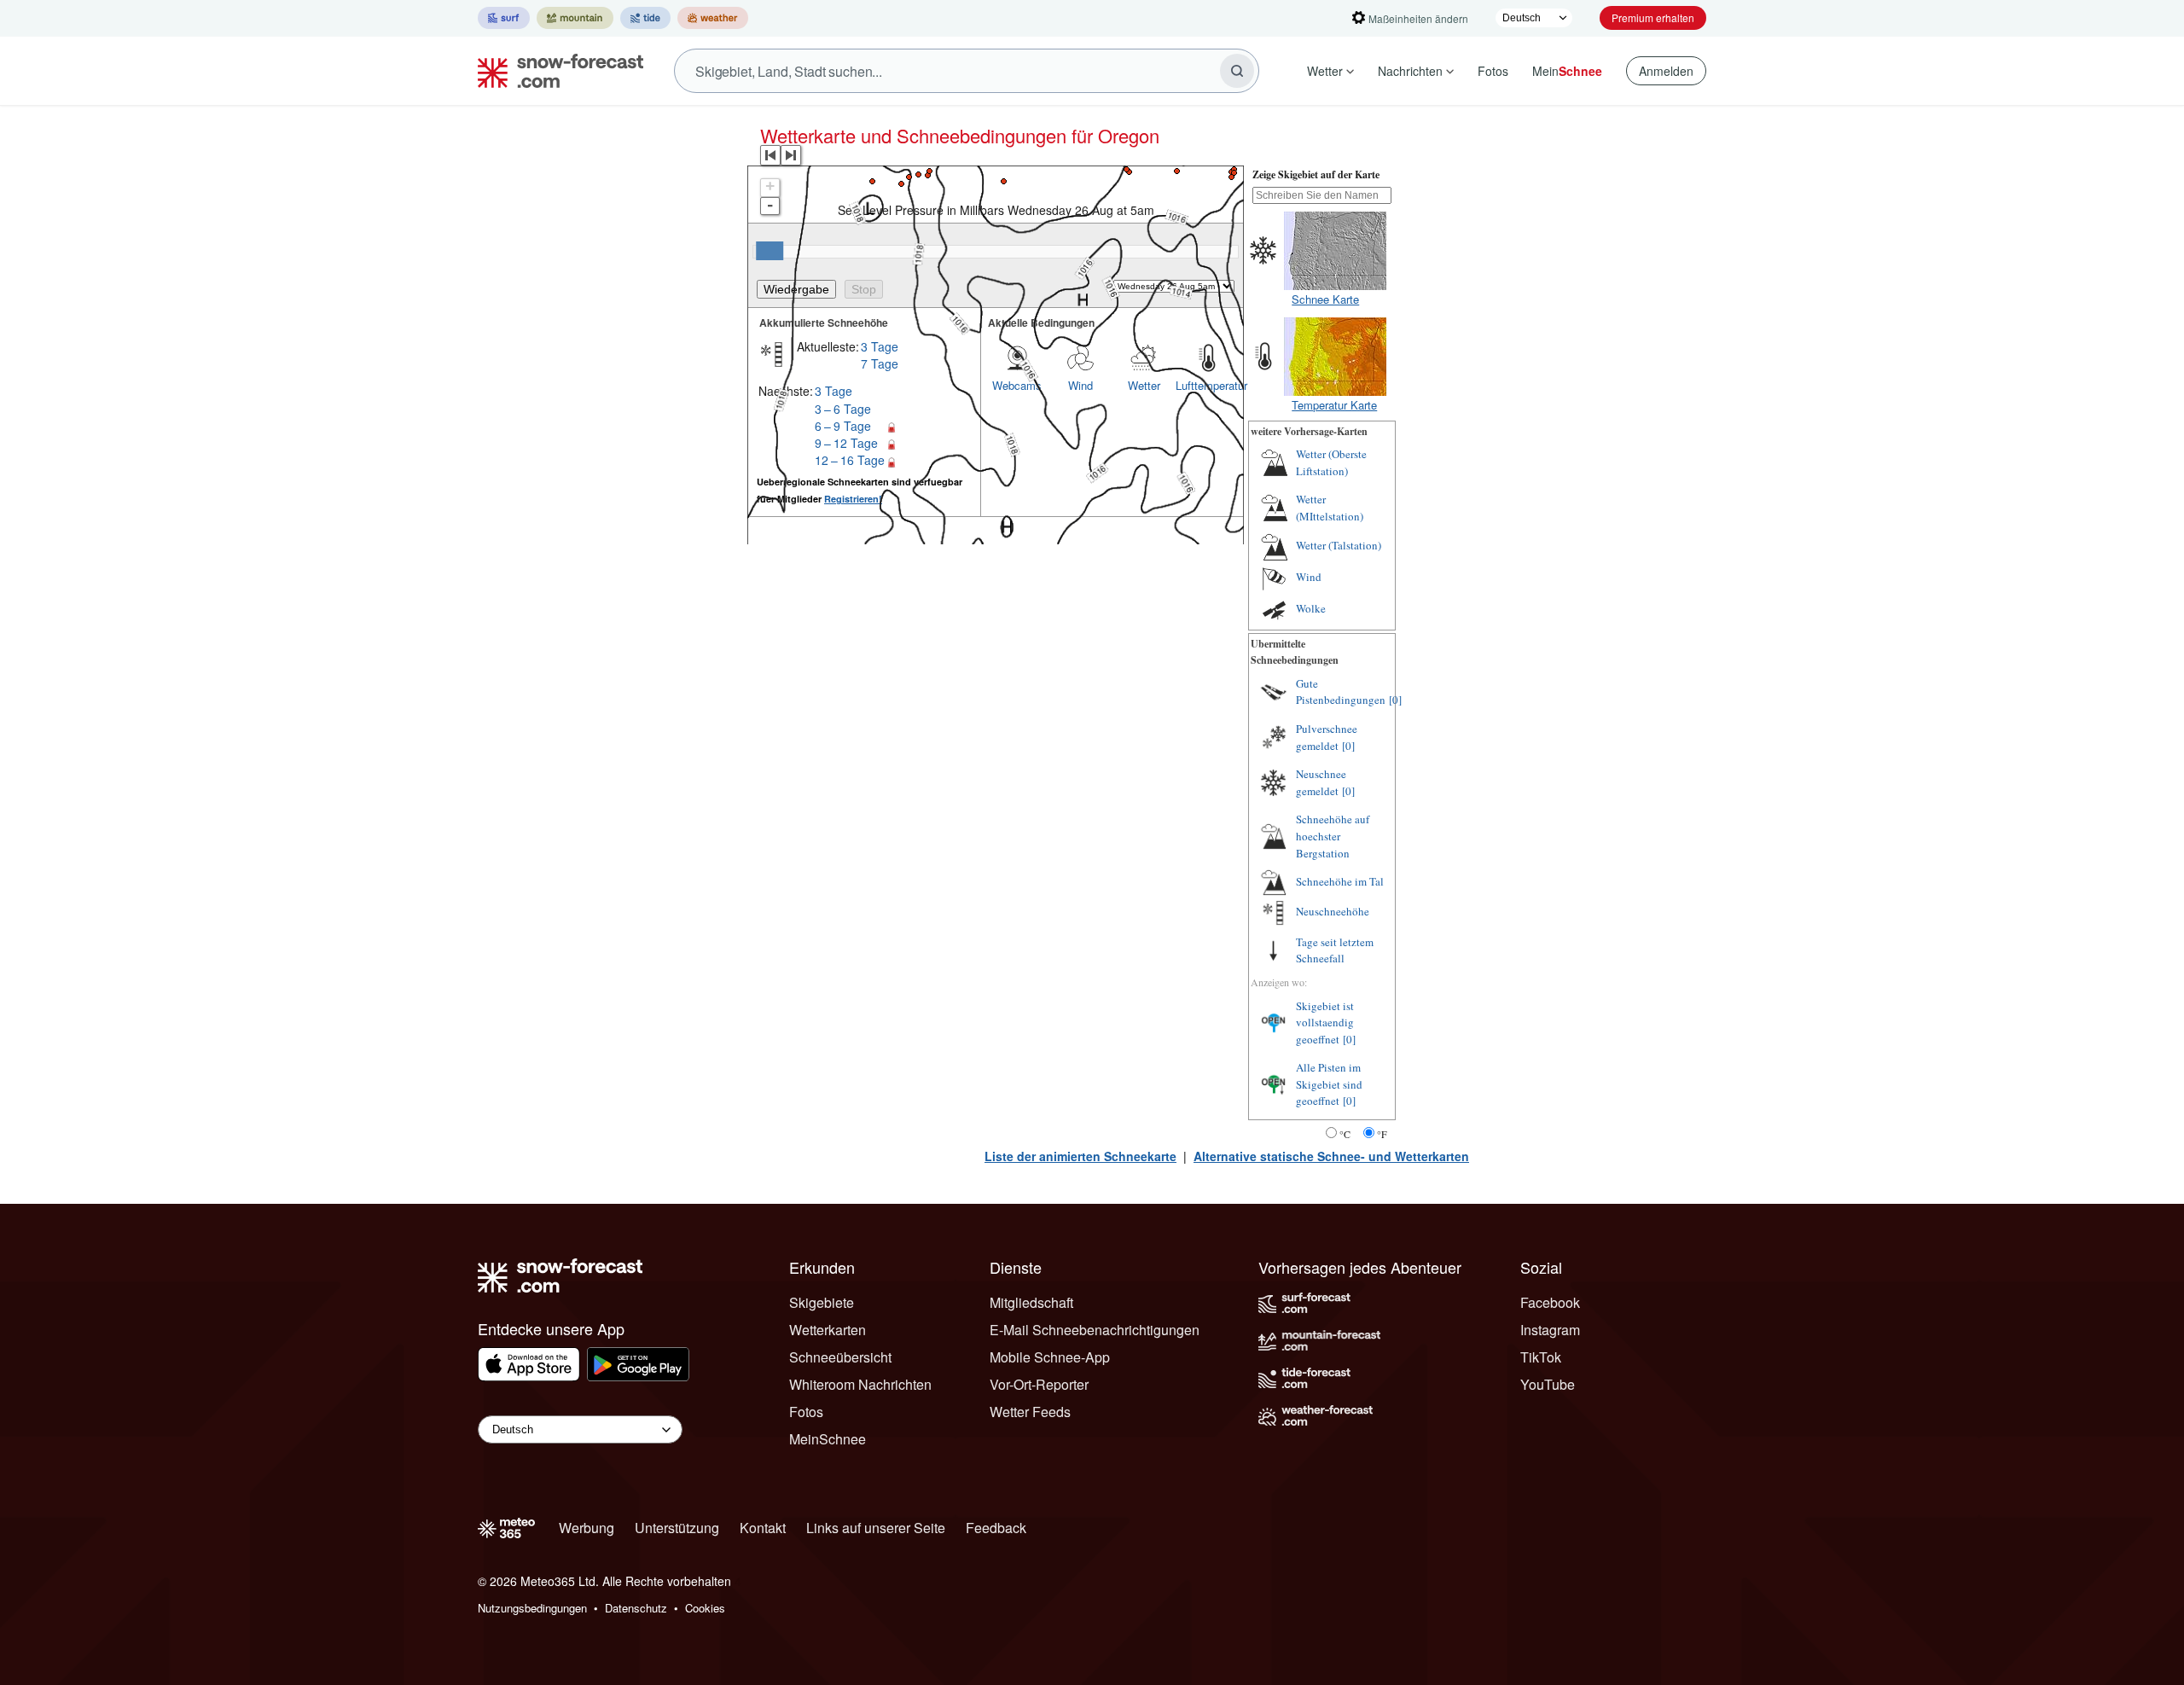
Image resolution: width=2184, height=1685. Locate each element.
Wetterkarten (828, 1330)
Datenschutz (636, 1608)
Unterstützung (677, 1528)
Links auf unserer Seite (876, 1528)
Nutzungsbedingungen (532, 1608)
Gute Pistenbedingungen (1341, 692)
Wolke (1311, 608)
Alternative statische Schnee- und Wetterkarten (1331, 1156)
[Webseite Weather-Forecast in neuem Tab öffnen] (713, 18)
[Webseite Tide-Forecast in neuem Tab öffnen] (645, 18)
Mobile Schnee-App (1050, 1357)
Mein (1567, 71)
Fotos (1493, 71)
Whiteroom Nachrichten (860, 1384)
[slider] (770, 251)
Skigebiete (822, 1302)
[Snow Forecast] (555, 71)
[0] (1395, 700)
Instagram (1550, 1330)
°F (1382, 1134)
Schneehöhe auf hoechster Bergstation (1333, 836)
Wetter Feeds (1030, 1412)
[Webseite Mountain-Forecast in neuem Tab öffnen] (575, 18)
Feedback (996, 1528)
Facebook (1550, 1302)
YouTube (1548, 1384)
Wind (1309, 577)
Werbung (587, 1528)
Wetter (1325, 71)
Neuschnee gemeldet (1321, 782)
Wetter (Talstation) (1339, 545)
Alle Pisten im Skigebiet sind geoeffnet (1329, 1084)
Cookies (705, 1608)
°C (1345, 1134)
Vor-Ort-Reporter (1039, 1384)
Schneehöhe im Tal (1340, 881)
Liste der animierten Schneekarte (1080, 1156)
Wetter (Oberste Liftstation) (1331, 462)
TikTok (1541, 1357)
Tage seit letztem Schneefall (1335, 950)
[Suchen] (1237, 71)
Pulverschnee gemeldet (1327, 737)
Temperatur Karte (1334, 405)
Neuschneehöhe (1333, 911)
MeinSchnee (828, 1439)
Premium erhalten (1653, 17)
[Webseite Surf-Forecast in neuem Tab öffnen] (504, 18)
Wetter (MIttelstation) (1330, 508)
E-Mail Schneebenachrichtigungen (1095, 1330)
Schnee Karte (1325, 299)
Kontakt (763, 1528)
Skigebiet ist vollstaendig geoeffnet (1325, 1023)
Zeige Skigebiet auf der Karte (1316, 174)
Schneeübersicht (840, 1357)
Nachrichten (1410, 71)
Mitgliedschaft (1031, 1302)
